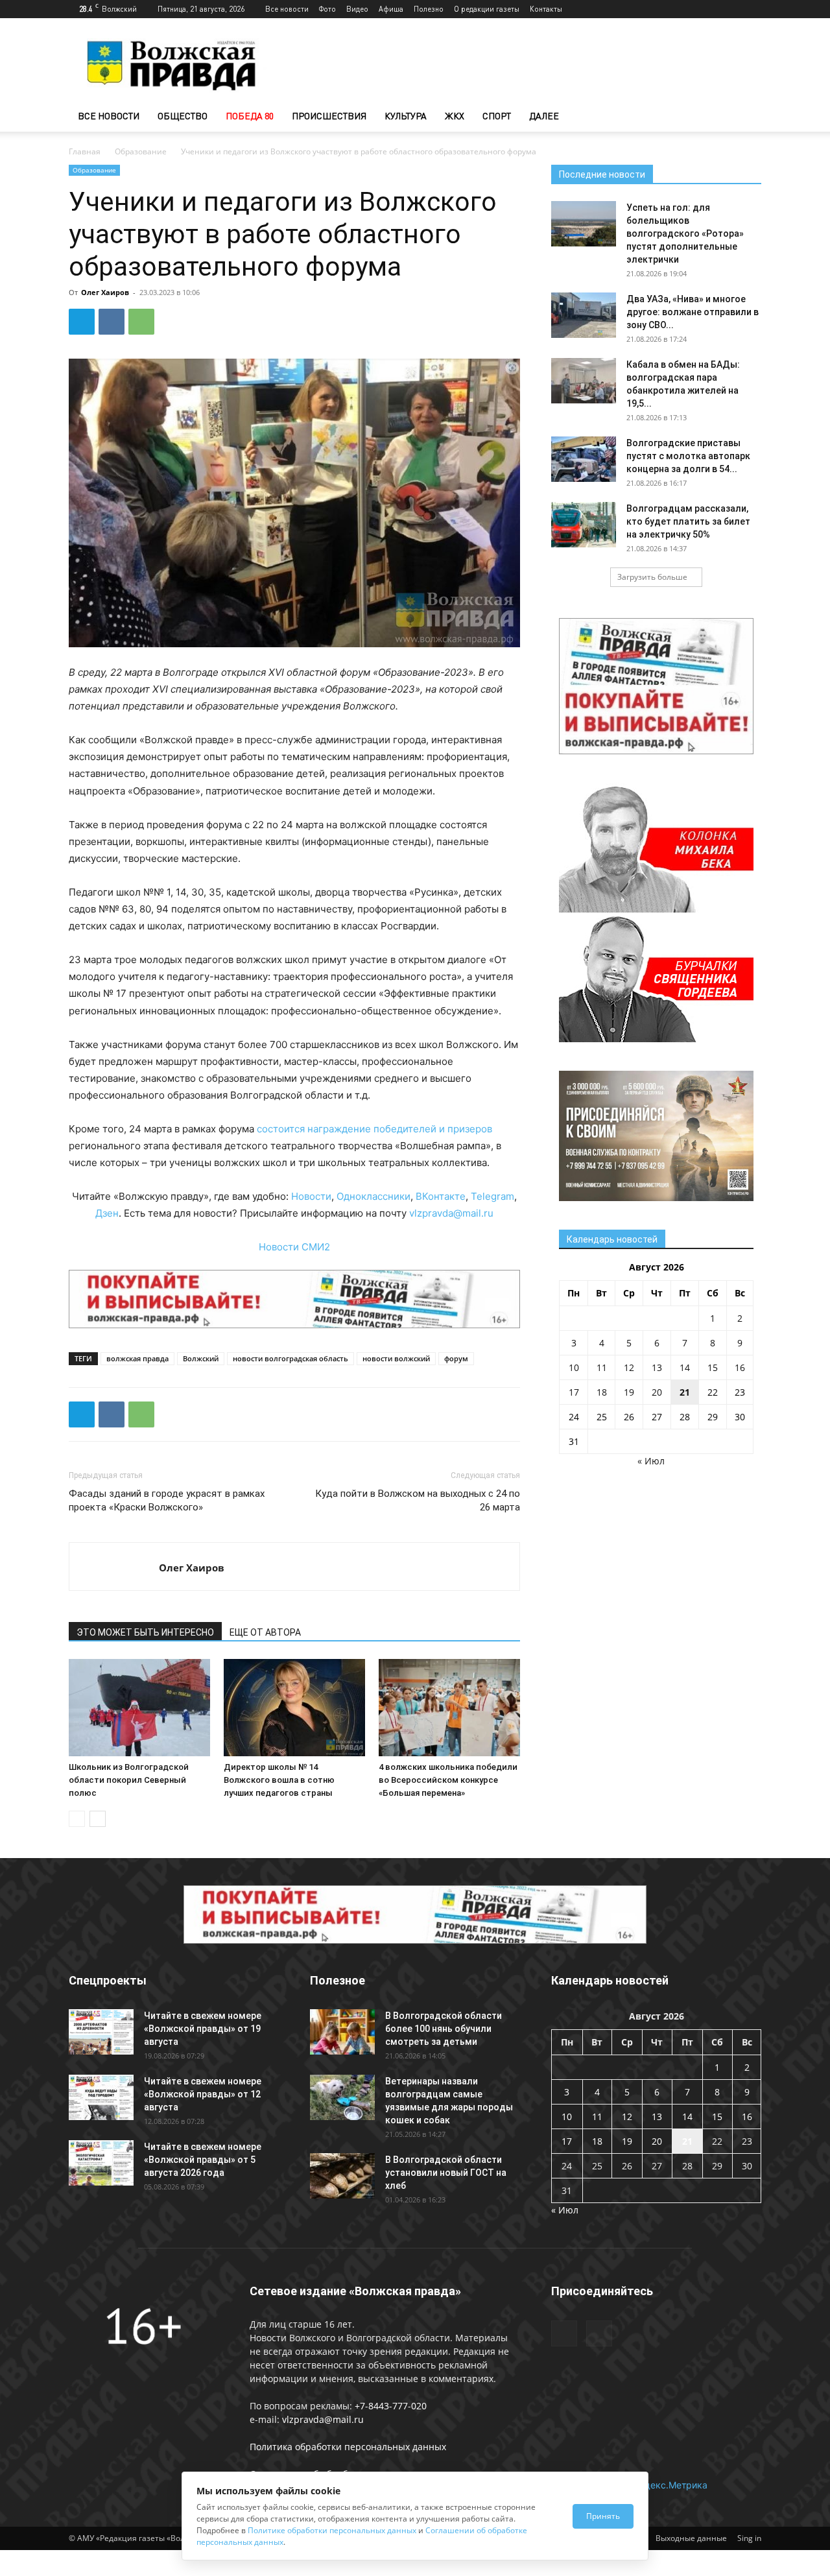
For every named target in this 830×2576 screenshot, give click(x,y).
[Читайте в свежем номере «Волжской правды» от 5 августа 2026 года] (101, 2163)
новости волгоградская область (290, 1358)
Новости (311, 1196)
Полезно (429, 9)
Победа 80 (250, 116)
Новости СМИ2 (294, 1247)
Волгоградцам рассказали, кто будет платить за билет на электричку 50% (688, 521)
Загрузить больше (652, 577)
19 (629, 1392)
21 (685, 1392)
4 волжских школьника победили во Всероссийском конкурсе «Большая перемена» (448, 1780)
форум (456, 1358)
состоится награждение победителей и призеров (374, 1129)
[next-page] (98, 1819)
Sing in (749, 2538)
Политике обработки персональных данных (332, 2530)
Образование (141, 151)
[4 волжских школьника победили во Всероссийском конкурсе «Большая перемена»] (449, 1708)
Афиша (391, 9)
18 (602, 1392)
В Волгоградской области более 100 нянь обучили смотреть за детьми (444, 2029)
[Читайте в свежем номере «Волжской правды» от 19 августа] (101, 2032)
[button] (746, 117)
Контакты (546, 9)
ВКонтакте (441, 1196)
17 (574, 1392)
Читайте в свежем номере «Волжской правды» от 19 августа (203, 2029)
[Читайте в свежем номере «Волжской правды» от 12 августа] (101, 2097)
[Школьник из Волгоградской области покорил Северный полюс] (139, 1708)
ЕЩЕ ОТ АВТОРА (265, 1632)
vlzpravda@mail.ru (451, 1213)
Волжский (201, 1358)
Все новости (287, 9)
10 (574, 1367)
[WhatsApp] (141, 322)
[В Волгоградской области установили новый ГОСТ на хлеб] (342, 2176)
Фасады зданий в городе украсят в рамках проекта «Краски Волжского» (167, 1500)
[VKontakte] (752, 9)
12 (629, 1367)
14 (685, 1367)
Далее (544, 116)
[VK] (112, 322)
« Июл (651, 1461)
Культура (406, 116)
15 (713, 1367)
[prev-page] (77, 1819)
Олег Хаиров (105, 292)
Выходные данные (691, 2538)
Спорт (497, 116)
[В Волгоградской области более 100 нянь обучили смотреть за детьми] (342, 2032)
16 (740, 1367)
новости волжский (396, 1358)
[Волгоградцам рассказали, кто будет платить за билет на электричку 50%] (584, 525)
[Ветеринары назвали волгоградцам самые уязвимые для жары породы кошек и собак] (342, 2097)
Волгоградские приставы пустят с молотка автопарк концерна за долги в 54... (688, 456)
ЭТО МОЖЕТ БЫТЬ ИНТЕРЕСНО (145, 1632)
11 (602, 1367)
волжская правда (137, 1358)
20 (657, 1392)
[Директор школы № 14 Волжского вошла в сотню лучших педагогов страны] (294, 1708)
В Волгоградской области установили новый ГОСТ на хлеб (446, 2173)
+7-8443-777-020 (391, 2406)
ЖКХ (455, 116)
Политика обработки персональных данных (348, 2447)
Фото (327, 9)
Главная (85, 151)
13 (657, 1367)
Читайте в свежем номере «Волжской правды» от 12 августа (203, 2094)
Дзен (107, 1213)
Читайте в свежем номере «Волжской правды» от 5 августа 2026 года (203, 2160)
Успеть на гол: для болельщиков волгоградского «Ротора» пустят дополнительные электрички (685, 233)
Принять (603, 2516)
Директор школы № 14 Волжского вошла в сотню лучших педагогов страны (279, 1780)
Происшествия (329, 116)
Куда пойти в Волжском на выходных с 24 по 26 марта (418, 1500)
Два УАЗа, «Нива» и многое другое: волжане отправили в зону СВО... (693, 312)
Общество (183, 116)
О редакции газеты (487, 9)
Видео (357, 9)
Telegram (492, 1196)
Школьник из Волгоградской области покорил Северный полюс (129, 1780)
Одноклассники (373, 1196)
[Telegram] (730, 9)
